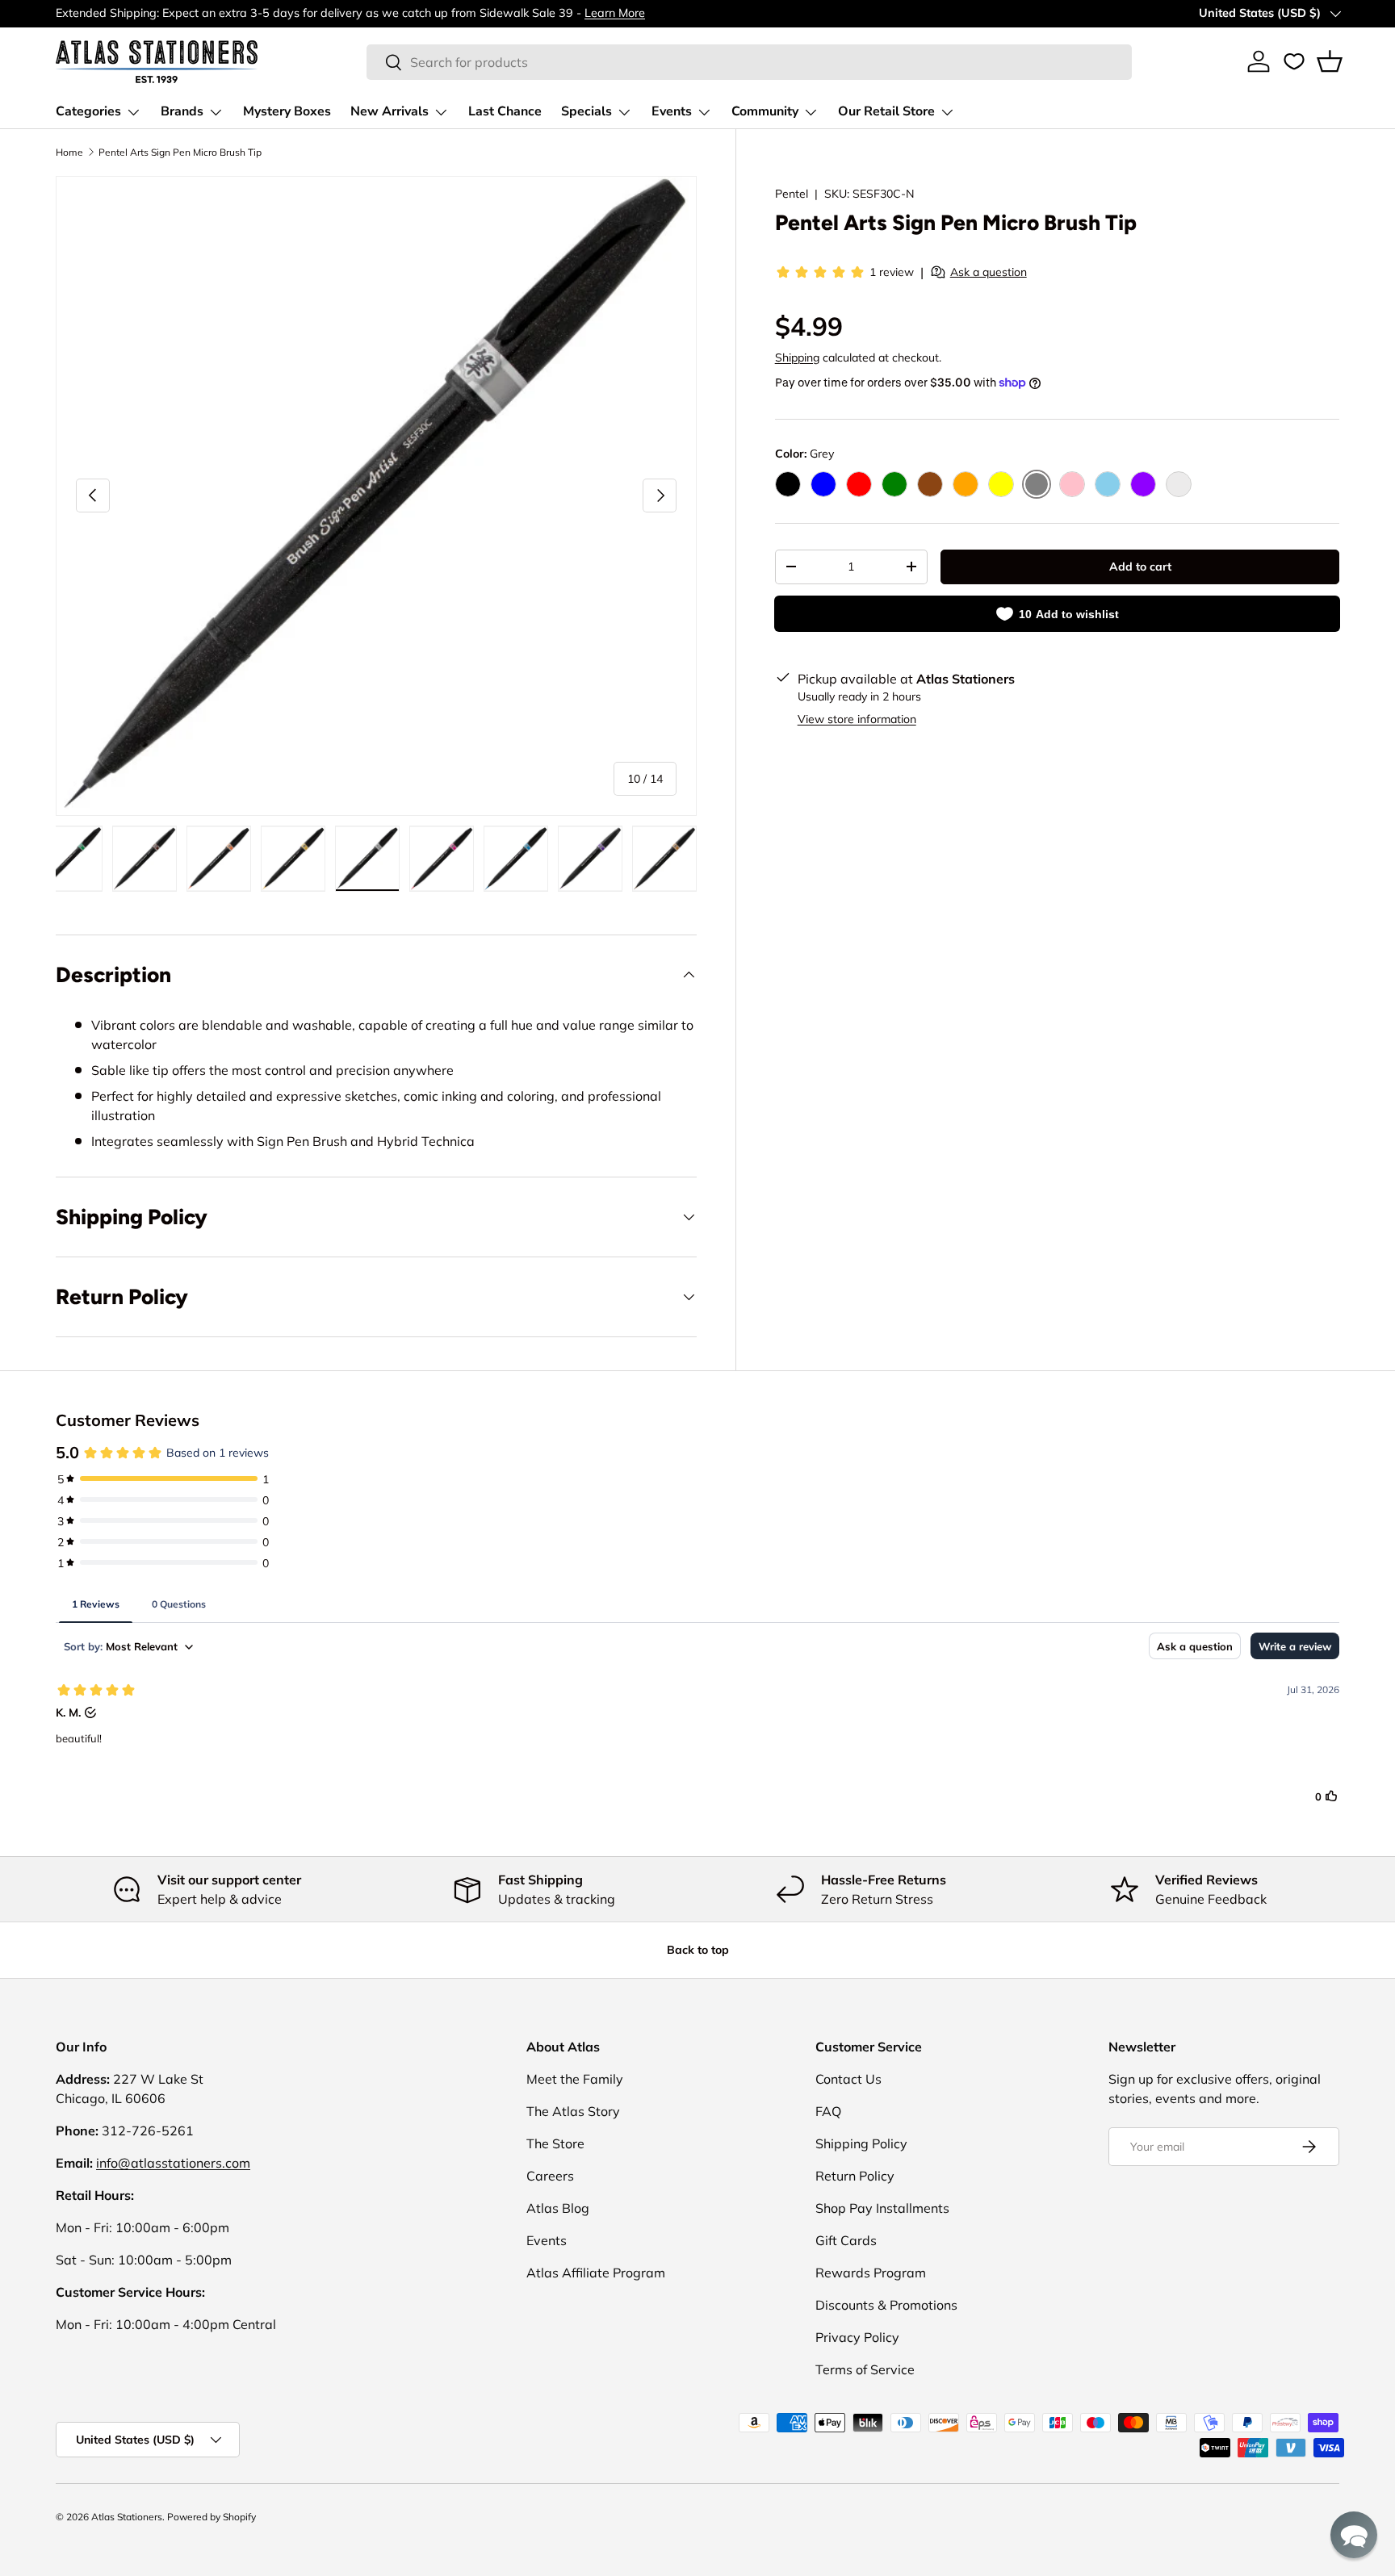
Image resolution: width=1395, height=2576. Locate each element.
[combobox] (750, 62)
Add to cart (1140, 567)
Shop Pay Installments (882, 2208)
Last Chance (505, 111)
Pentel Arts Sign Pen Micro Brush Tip (180, 152)
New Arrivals (390, 111)
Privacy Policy (857, 2337)
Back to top (698, 1950)
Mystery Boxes (287, 111)
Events (672, 111)
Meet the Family (575, 2079)
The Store (555, 2143)
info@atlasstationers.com (173, 2163)
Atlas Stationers (127, 2517)
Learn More (615, 13)
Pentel (792, 194)
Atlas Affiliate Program (596, 2273)
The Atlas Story (573, 2111)
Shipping (797, 358)
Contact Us (848, 2079)
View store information (857, 719)
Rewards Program (871, 2273)
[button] (1330, 61)
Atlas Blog (558, 2208)
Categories (88, 111)
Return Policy (855, 2176)
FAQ (828, 2111)
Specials (586, 111)
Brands (182, 111)
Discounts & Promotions (886, 2305)
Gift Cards (846, 2240)
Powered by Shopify (212, 2517)
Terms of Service (865, 2369)
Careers (550, 2176)
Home (69, 152)
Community (765, 111)
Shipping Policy (861, 2143)
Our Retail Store (886, 111)
